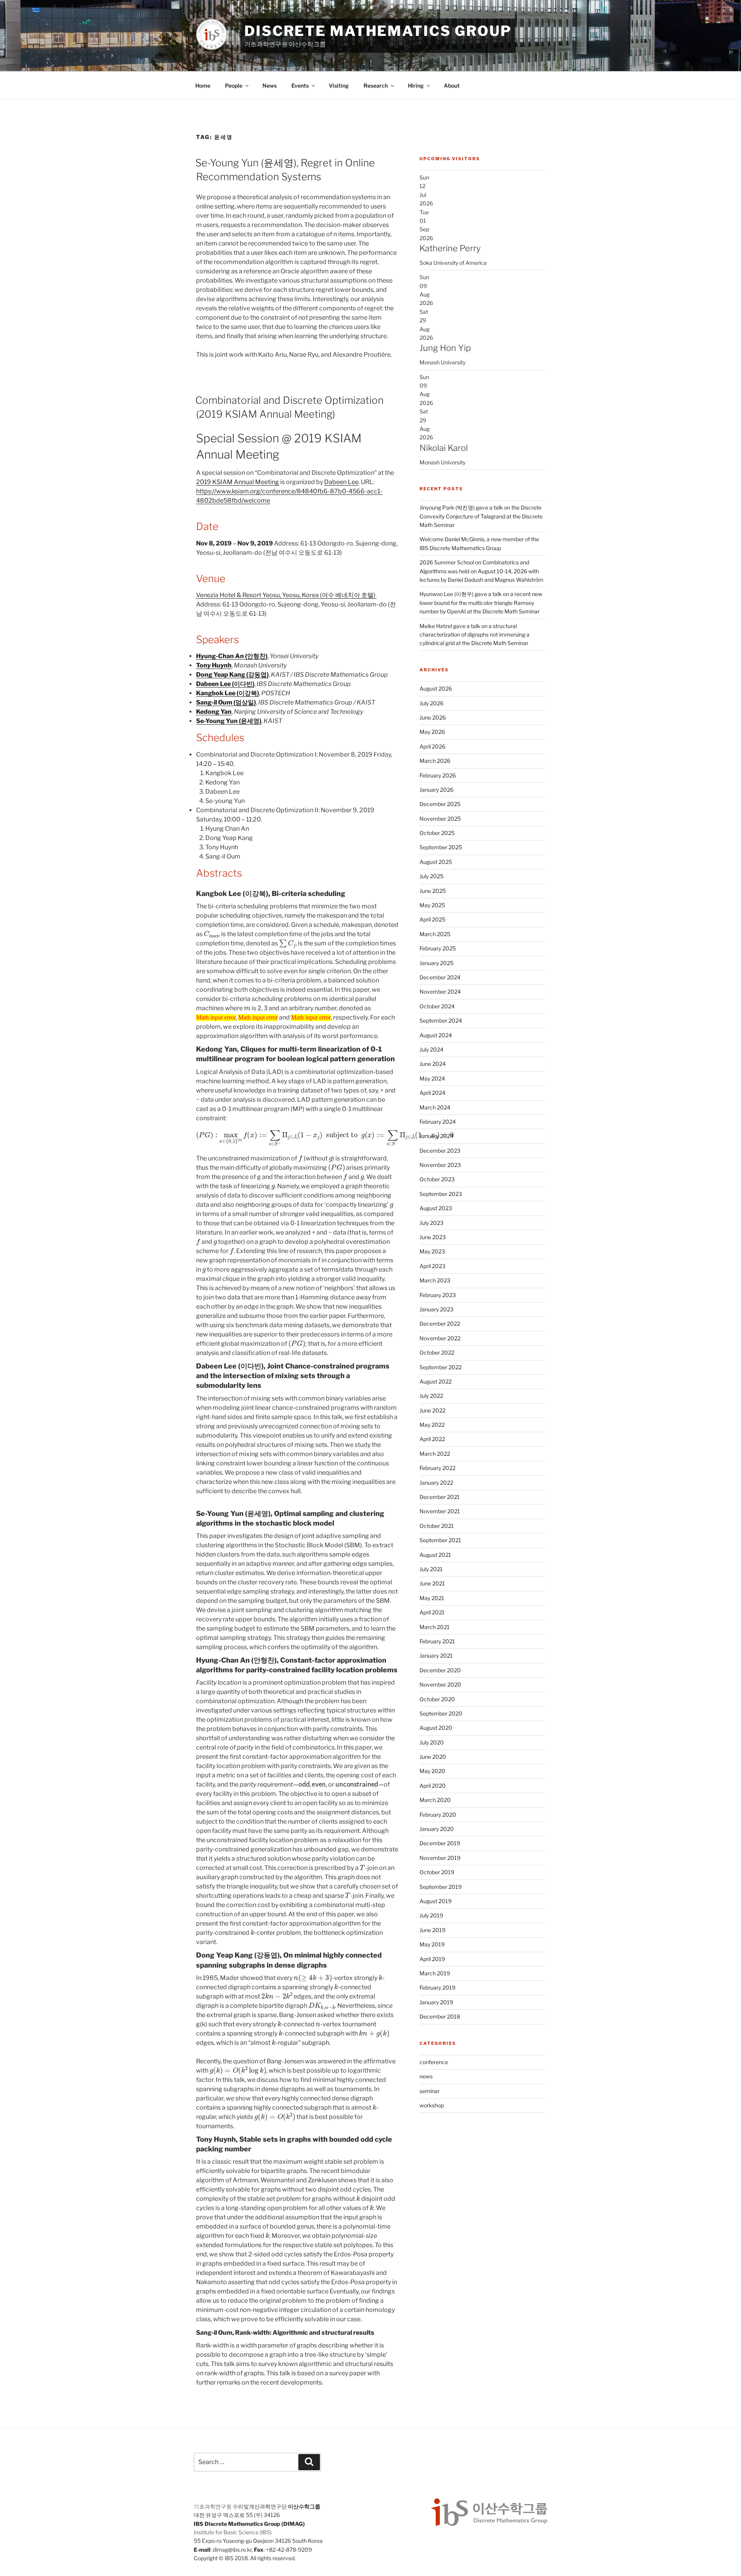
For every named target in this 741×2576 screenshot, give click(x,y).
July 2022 (431, 1396)
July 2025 (431, 876)
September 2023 (441, 1194)
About (452, 86)
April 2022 (432, 1439)
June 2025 (433, 891)
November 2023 (440, 1165)
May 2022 (432, 1425)
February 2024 (438, 1122)
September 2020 (441, 1713)
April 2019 (432, 1959)
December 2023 (440, 1151)
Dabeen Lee (341, 482)
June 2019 (432, 1930)
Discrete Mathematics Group (378, 31)
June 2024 (433, 1064)
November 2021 (440, 1511)
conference (434, 2062)
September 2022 (441, 1367)
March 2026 (435, 761)
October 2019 (437, 1872)
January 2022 (436, 1483)
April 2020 (433, 1786)
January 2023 (436, 1309)
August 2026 (436, 688)
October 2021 (437, 1526)
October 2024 (437, 1006)
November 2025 (440, 819)
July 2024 (431, 1049)
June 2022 (432, 1410)
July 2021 (431, 1569)
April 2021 (432, 1612)
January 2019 (436, 2002)
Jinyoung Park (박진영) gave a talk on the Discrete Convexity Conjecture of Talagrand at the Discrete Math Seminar (481, 516)
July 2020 (432, 1742)
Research (376, 86)
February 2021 (437, 1641)
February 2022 (437, 1468)
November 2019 (440, 1858)
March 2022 (435, 1454)
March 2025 (435, 934)
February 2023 (438, 1295)
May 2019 (432, 1944)
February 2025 (438, 948)
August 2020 (436, 1728)
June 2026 (433, 717)
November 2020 (440, 1684)
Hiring (416, 86)
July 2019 (431, 1915)
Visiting (339, 86)
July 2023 (431, 1223)
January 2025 (436, 963)
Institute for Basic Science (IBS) (233, 2532)
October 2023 (437, 1179)
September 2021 (440, 1540)
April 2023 (432, 1266)
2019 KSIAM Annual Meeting (238, 482)
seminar (430, 2091)
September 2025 (441, 847)
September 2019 (441, 1887)
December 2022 (440, 1324)
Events (300, 86)
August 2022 (436, 1381)
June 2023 (433, 1237)
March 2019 (435, 1973)
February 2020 (438, 1815)
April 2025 (432, 919)
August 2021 (435, 1555)
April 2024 (432, 1093)
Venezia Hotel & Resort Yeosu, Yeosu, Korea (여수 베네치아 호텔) (286, 595)
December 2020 (440, 1670)
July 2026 (431, 703)
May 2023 (432, 1251)
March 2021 (435, 1627)
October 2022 (437, 1352)
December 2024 (440, 977)
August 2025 (436, 862)
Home (203, 86)
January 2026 (436, 790)
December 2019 (440, 1843)
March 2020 (435, 1800)
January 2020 (437, 1829)
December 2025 (440, 804)
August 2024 (436, 1035)
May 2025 (432, 905)
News (270, 86)
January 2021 (436, 1656)
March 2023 (435, 1280)
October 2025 (437, 833)
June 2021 (432, 1583)
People (234, 86)
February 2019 (437, 1987)
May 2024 (432, 1078)
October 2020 (437, 1699)
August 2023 (436, 1208)
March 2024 (435, 1107)
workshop (432, 2105)
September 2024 (441, 1020)
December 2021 (440, 1497)
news (426, 2076)
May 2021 (432, 1598)
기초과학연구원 (213, 2506)
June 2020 (433, 1757)
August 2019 (436, 1901)
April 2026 (432, 746)
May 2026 (432, 732)
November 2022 (440, 1338)
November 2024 (440, 992)
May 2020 (432, 1771)
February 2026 (438, 775)
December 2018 (440, 2016)
